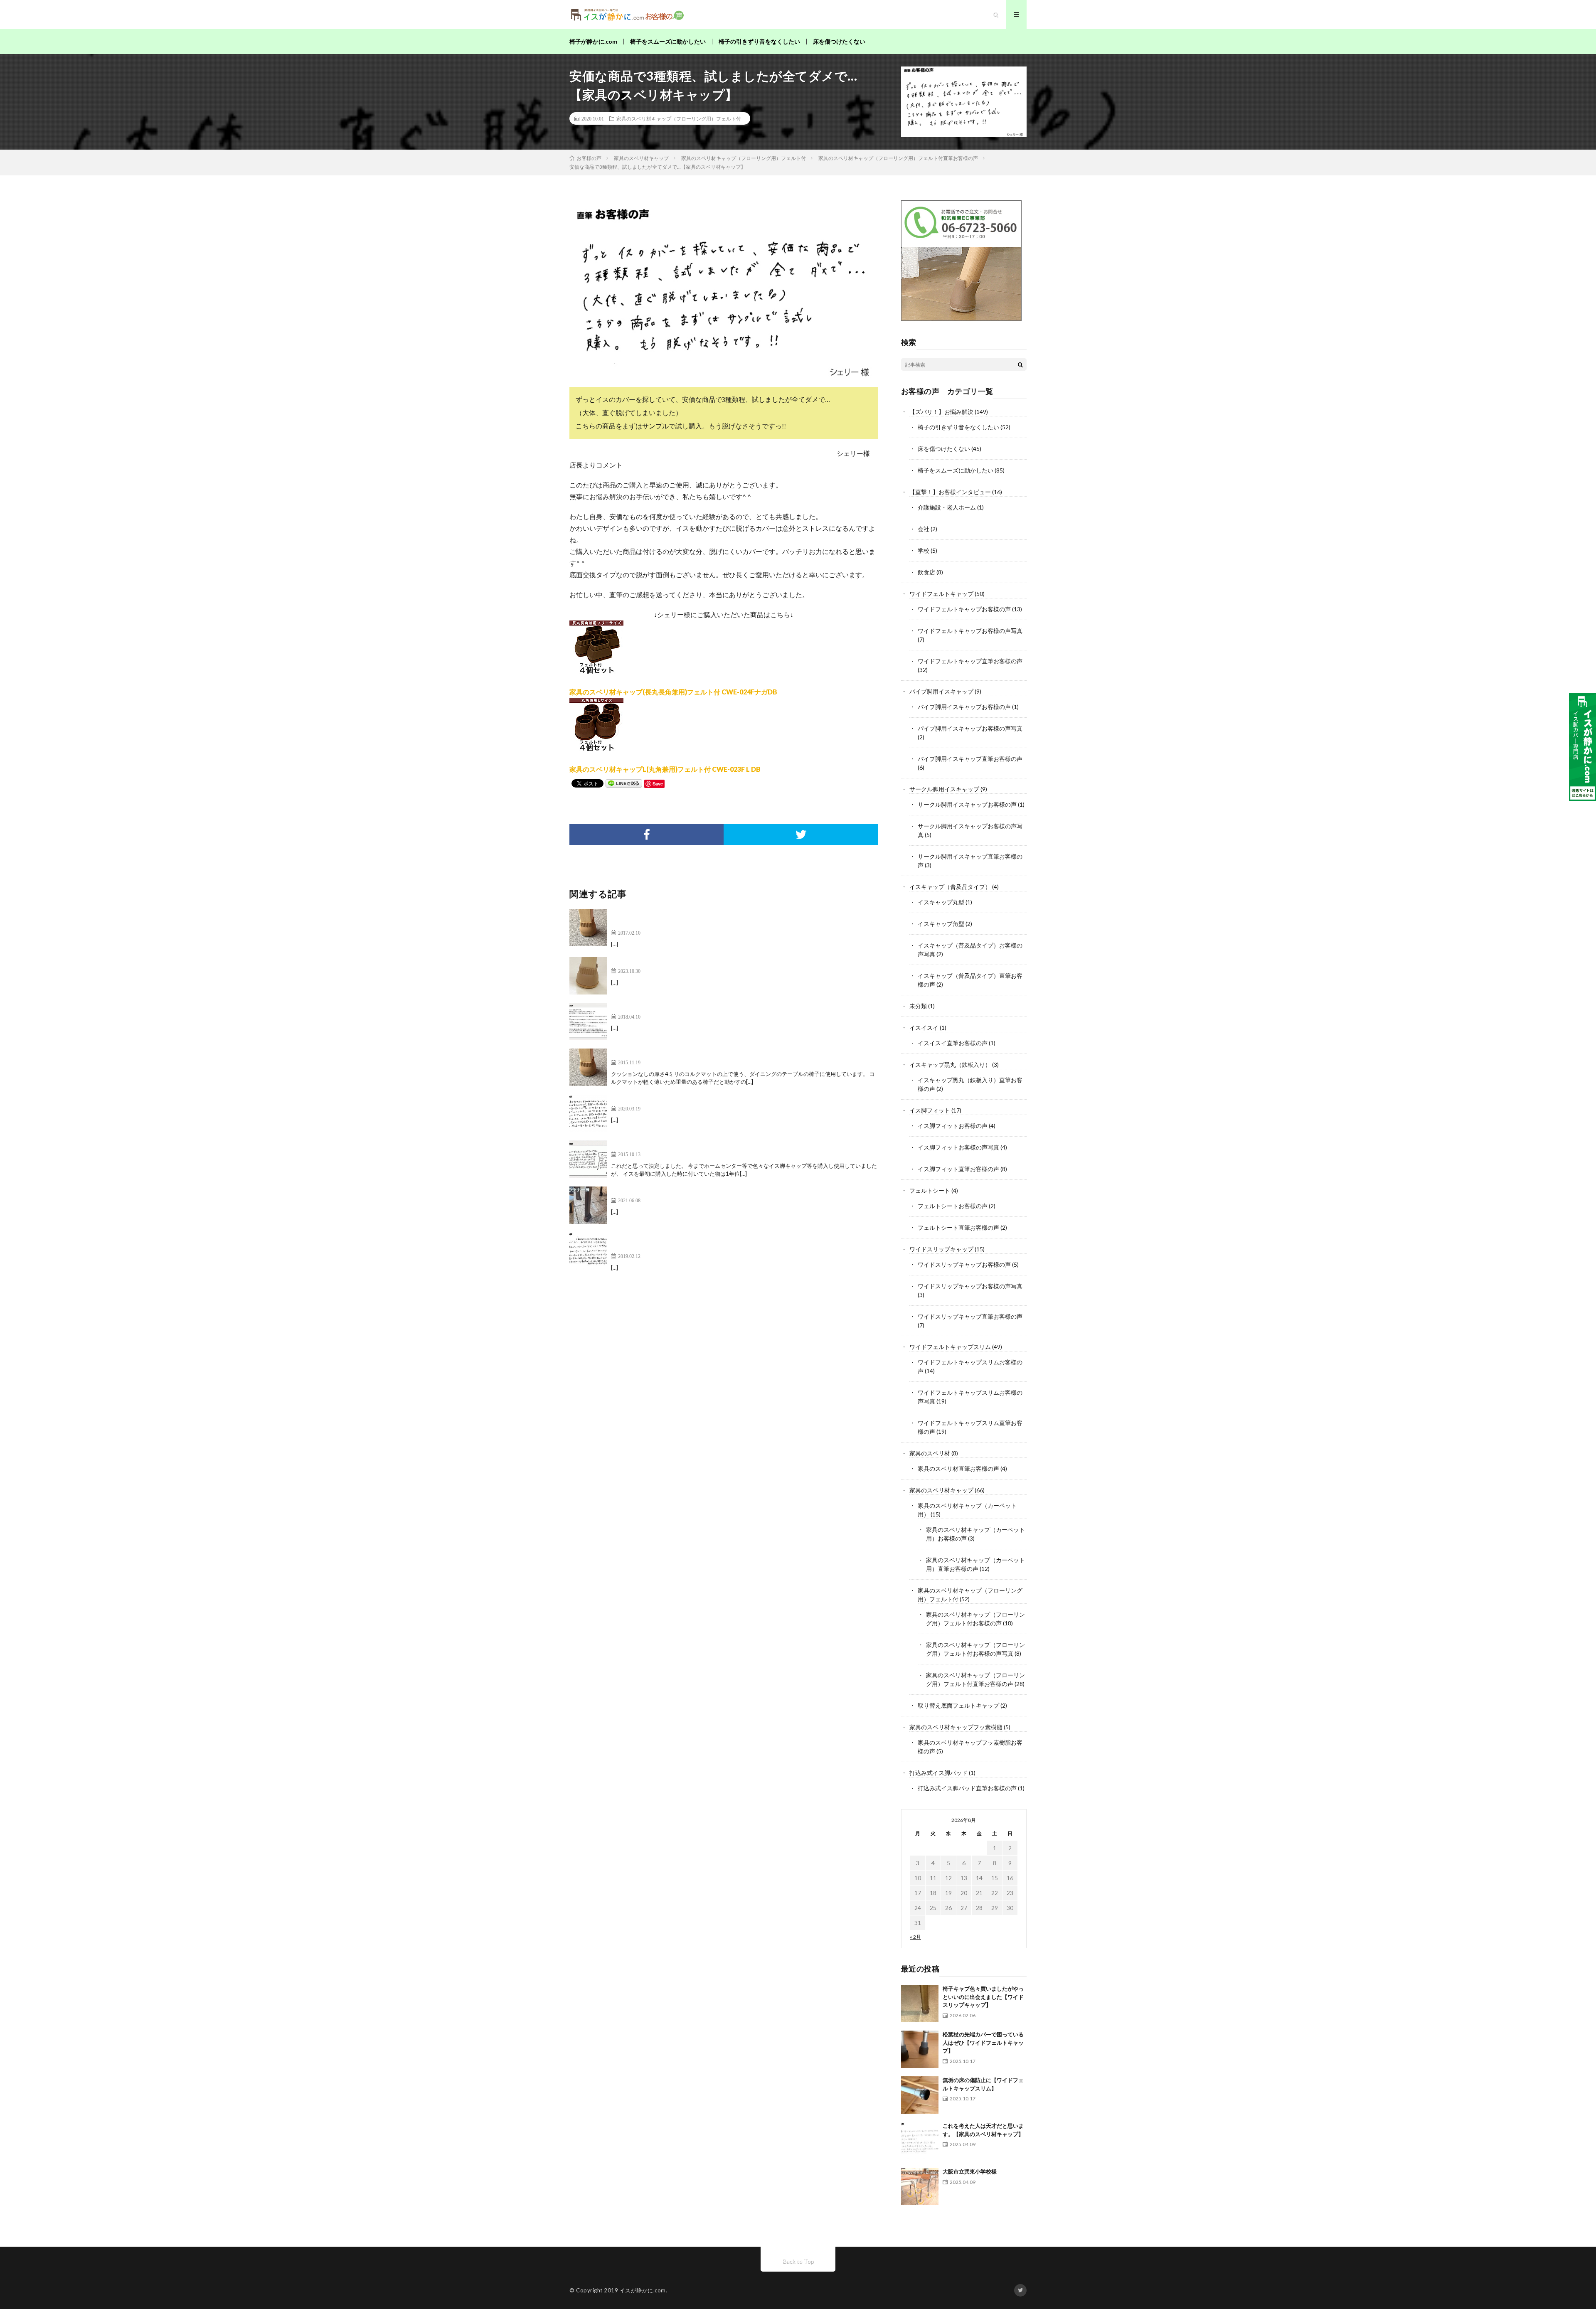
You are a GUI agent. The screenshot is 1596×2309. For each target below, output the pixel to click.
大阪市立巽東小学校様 (970, 2171)
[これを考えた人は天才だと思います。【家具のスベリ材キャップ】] (920, 2141)
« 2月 (915, 1937)
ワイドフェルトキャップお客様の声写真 (970, 631)
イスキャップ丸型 (941, 902)
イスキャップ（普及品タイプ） (950, 887)
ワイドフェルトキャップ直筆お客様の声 (970, 661)
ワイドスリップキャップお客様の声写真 (970, 1286)
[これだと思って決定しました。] (588, 1159)
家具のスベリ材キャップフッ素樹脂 (956, 1727)
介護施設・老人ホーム (947, 507)
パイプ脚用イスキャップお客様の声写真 (970, 728)
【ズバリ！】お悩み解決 (941, 412)
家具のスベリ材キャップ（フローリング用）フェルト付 (679, 118)
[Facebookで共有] (647, 834)
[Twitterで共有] (801, 834)
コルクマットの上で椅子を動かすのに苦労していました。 (697, 1053)
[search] (1020, 364)
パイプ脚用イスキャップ (941, 691)
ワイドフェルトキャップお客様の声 (964, 609)
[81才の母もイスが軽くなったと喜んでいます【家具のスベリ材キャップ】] (588, 976)
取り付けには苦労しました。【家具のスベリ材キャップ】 (697, 1008)
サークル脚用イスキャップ (944, 789)
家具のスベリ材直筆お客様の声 (958, 1468)
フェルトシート (930, 1190)
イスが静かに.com (643, 2290)
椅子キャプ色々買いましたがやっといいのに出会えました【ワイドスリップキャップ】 (983, 1997)
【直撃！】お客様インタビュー (950, 492)
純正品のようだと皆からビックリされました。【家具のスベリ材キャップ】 (724, 1191)
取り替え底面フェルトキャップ (958, 1705)
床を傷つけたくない (839, 41)
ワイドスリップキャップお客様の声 (964, 1264)
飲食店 (926, 572)
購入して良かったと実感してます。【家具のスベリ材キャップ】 (707, 1099)
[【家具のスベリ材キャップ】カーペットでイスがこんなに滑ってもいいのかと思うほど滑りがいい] (588, 928)
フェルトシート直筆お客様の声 (958, 1227)
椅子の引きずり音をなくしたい (759, 41)
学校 (924, 550)
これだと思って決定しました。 (658, 1145)
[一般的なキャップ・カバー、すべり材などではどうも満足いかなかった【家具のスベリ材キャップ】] (588, 1251)
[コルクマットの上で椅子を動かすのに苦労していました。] (588, 1067)
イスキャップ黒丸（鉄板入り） (950, 1065)
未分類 (918, 1006)
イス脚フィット (930, 1110)
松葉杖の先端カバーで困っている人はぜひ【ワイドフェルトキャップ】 (983, 2042)
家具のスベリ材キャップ (941, 1490)
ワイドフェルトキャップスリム (950, 1347)
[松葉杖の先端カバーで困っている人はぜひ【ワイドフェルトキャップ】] (920, 2049)
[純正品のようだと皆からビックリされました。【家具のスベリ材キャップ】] (588, 1205)
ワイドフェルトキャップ (941, 594)
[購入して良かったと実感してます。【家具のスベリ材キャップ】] (588, 1113)
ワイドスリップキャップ (941, 1249)
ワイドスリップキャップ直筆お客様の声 (970, 1316)
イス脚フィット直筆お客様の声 (958, 1169)
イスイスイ (924, 1028)
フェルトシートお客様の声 (953, 1206)
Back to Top (798, 2261)
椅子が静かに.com (593, 41)
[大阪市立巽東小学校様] (920, 2186)
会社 (924, 529)
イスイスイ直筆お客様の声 (953, 1043)
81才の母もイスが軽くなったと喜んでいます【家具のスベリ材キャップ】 (721, 962)
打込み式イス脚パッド (938, 1773)
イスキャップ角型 (941, 924)
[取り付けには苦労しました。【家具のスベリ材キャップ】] (588, 1022)
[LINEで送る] (624, 783)
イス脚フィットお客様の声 (953, 1126)
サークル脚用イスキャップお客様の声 (967, 804)
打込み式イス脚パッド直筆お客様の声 (967, 1788)
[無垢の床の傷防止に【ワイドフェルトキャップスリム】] (920, 2095)
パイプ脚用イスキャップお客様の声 (964, 707)
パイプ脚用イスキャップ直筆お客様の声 (970, 759)
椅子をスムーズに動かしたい (668, 41)
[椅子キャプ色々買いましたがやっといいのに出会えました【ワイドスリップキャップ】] (920, 2004)
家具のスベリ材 (930, 1453)
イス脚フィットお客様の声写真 (958, 1147)
